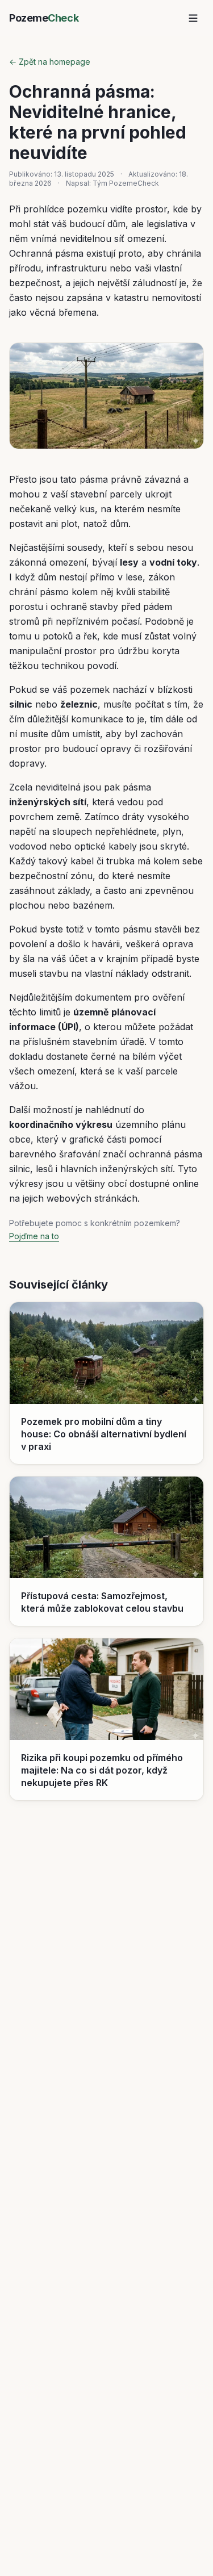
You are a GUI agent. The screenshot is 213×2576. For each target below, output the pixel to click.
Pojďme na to (34, 1236)
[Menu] (193, 18)
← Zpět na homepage (50, 62)
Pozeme (44, 18)
